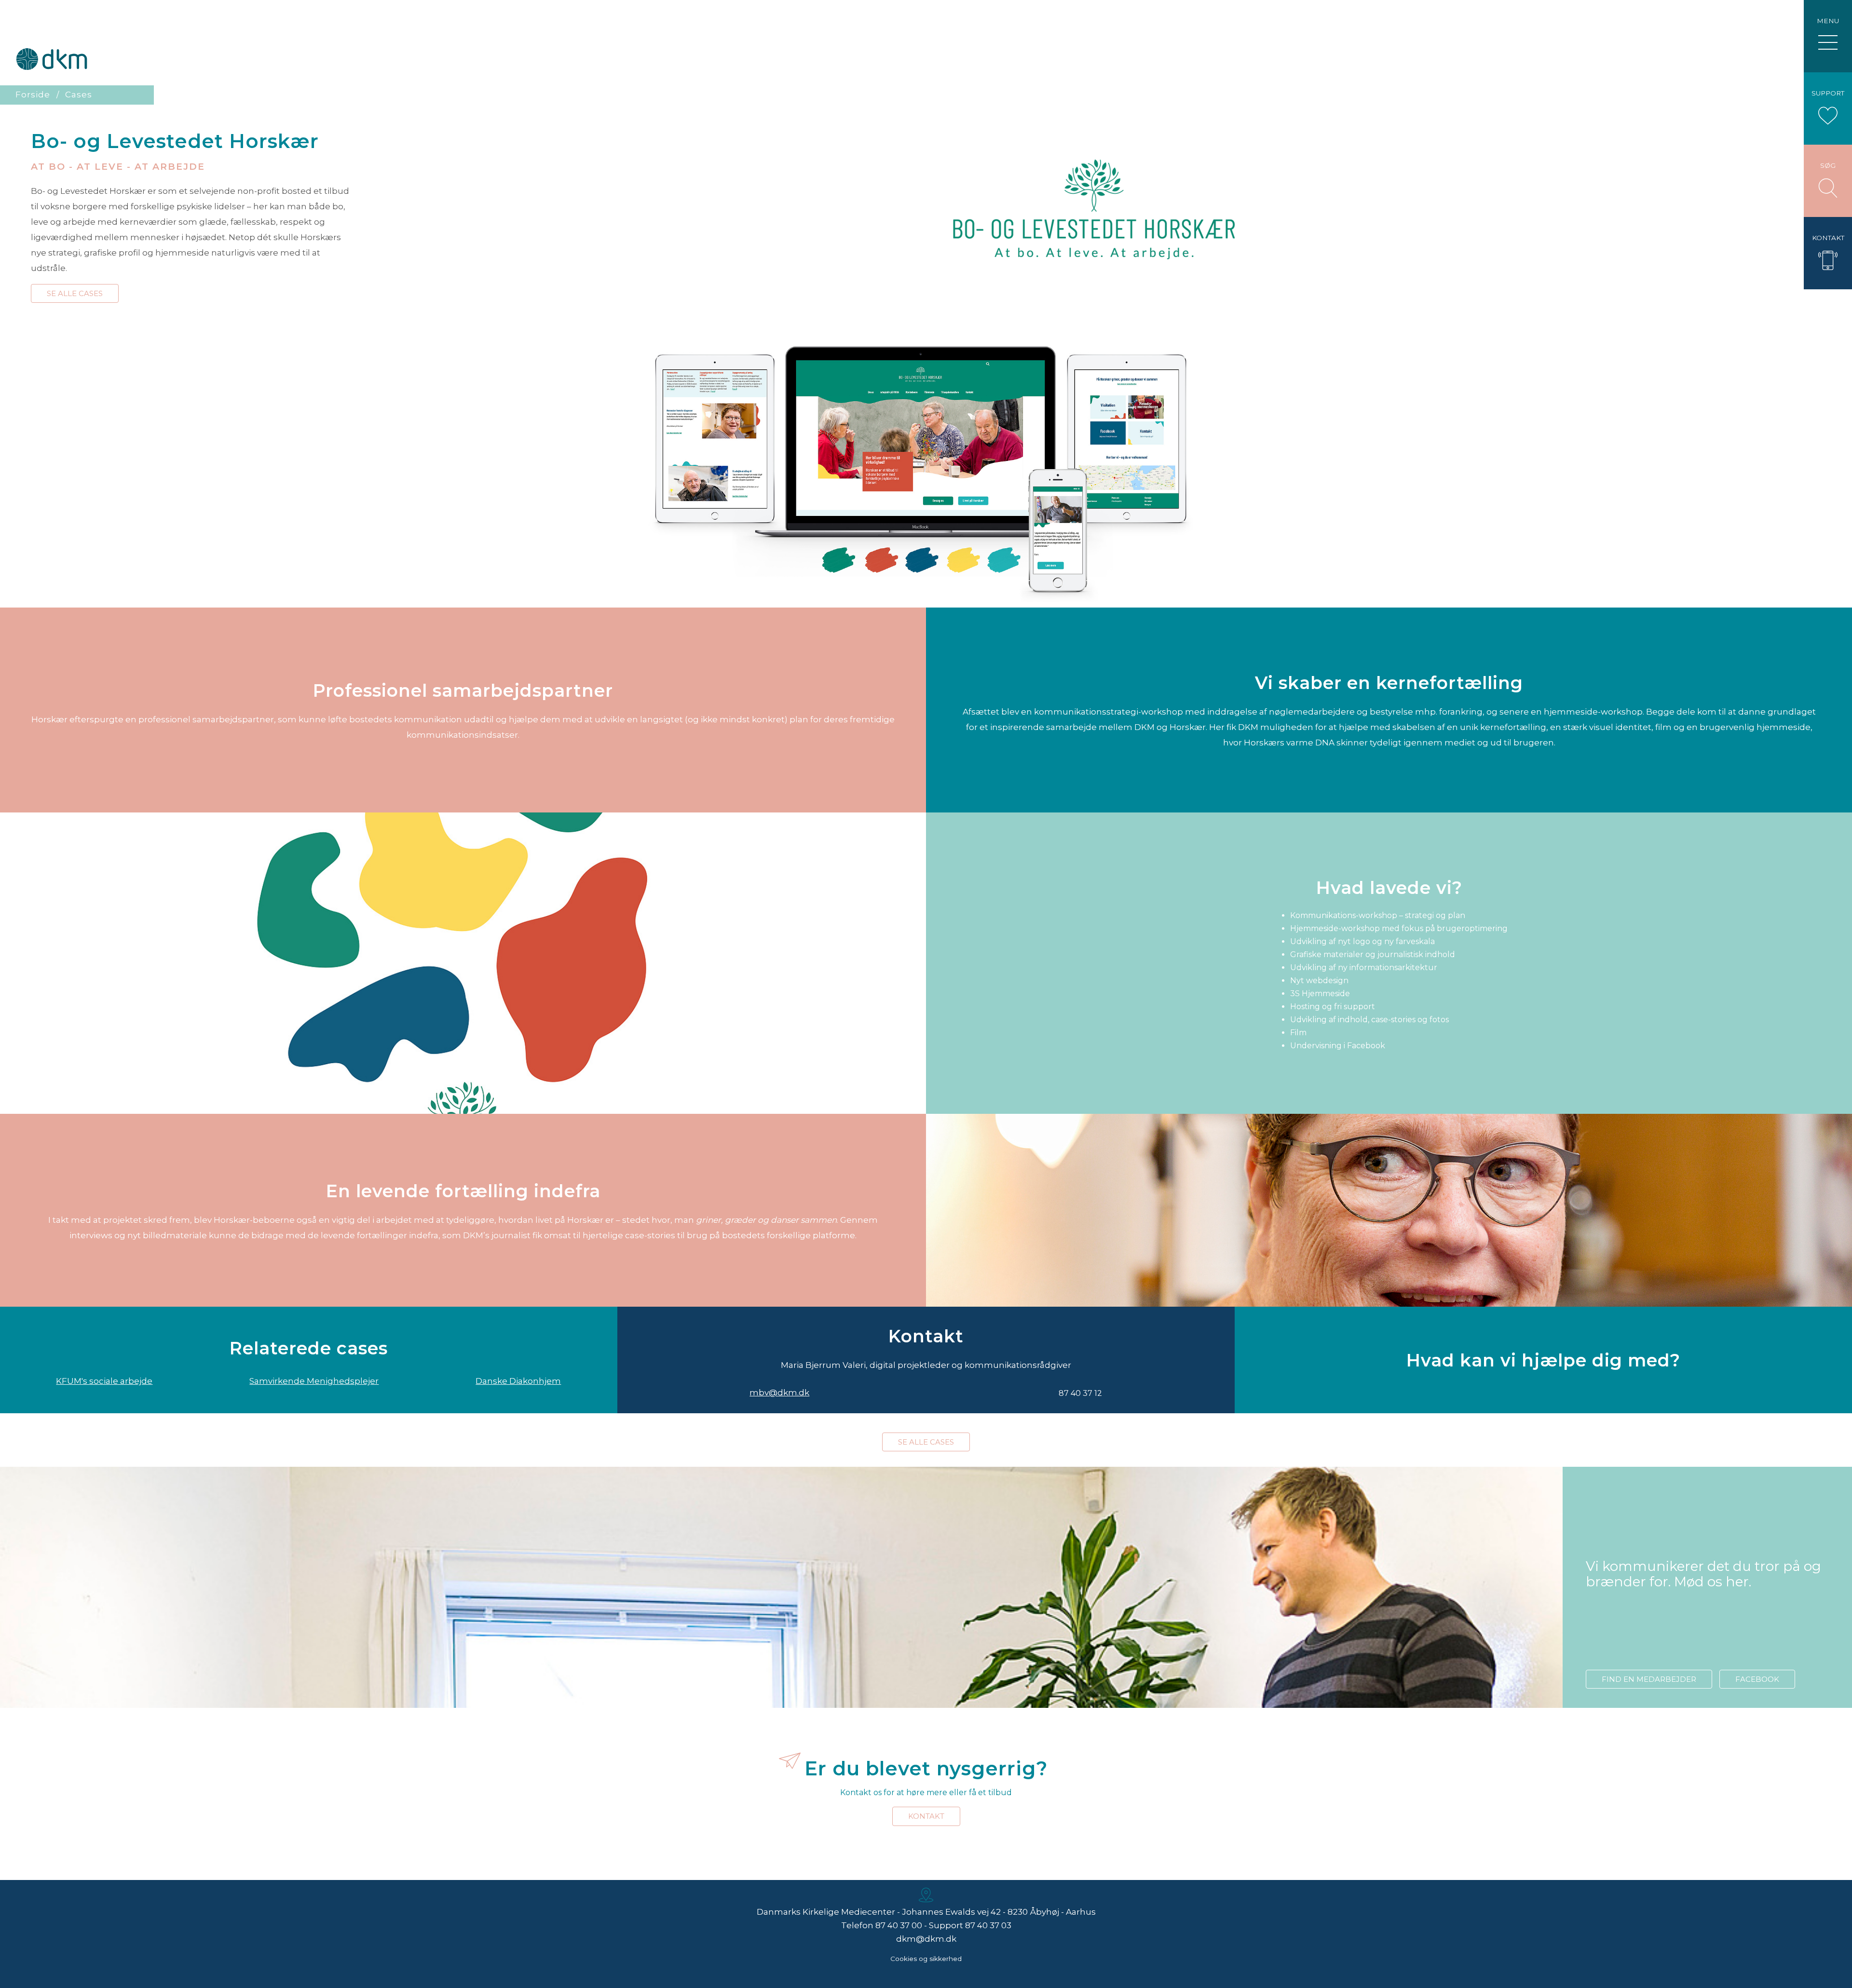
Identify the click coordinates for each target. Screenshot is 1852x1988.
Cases (79, 95)
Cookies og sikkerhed (926, 1959)
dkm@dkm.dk (926, 1939)
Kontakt (926, 1816)
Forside (33, 95)
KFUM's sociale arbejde (104, 1381)
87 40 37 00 (899, 1925)
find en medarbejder (1649, 1679)
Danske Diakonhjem (518, 1381)
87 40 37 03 (988, 1925)
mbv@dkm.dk (779, 1393)
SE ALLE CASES (75, 293)
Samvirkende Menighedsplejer (314, 1381)
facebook (1757, 1679)
